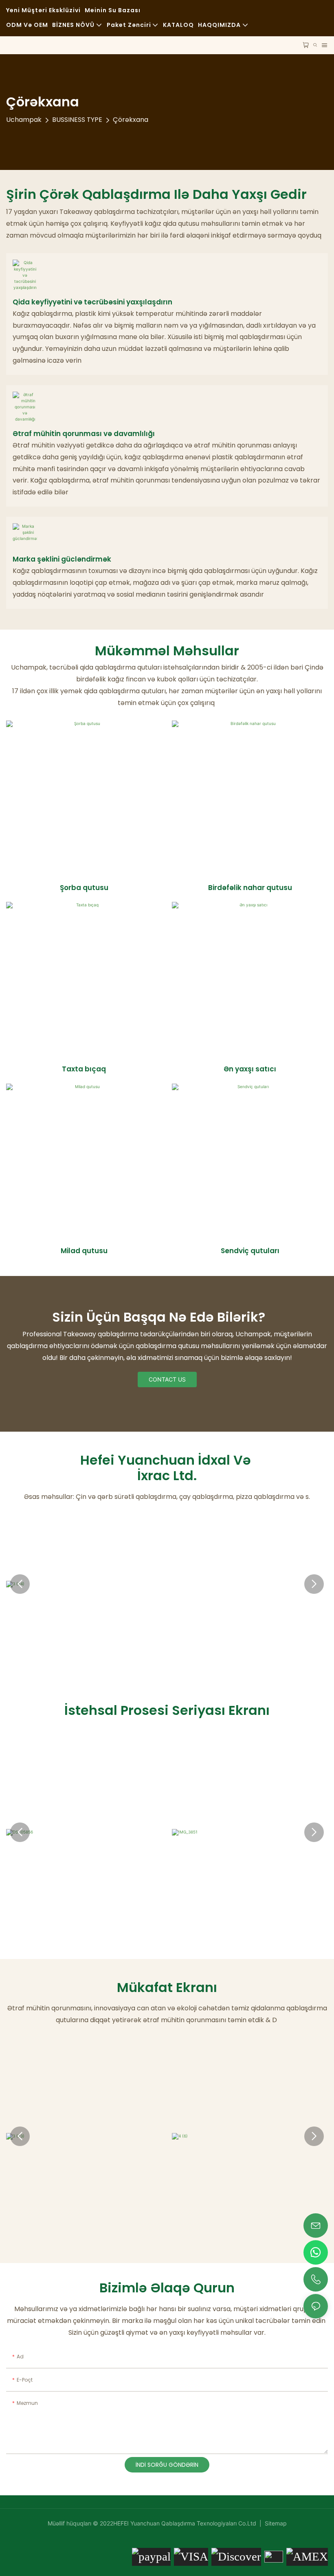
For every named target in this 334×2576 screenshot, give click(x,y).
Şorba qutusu (84, 888)
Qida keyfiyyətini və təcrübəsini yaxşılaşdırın (92, 302)
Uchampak (24, 120)
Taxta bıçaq (84, 1069)
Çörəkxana (131, 120)
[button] (20, 1584)
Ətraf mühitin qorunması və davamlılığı (84, 434)
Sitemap (275, 2523)
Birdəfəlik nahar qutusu (250, 888)
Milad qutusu (84, 1251)
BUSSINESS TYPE (77, 120)
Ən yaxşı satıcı (250, 1069)
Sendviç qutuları (250, 1251)
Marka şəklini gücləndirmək (62, 559)
